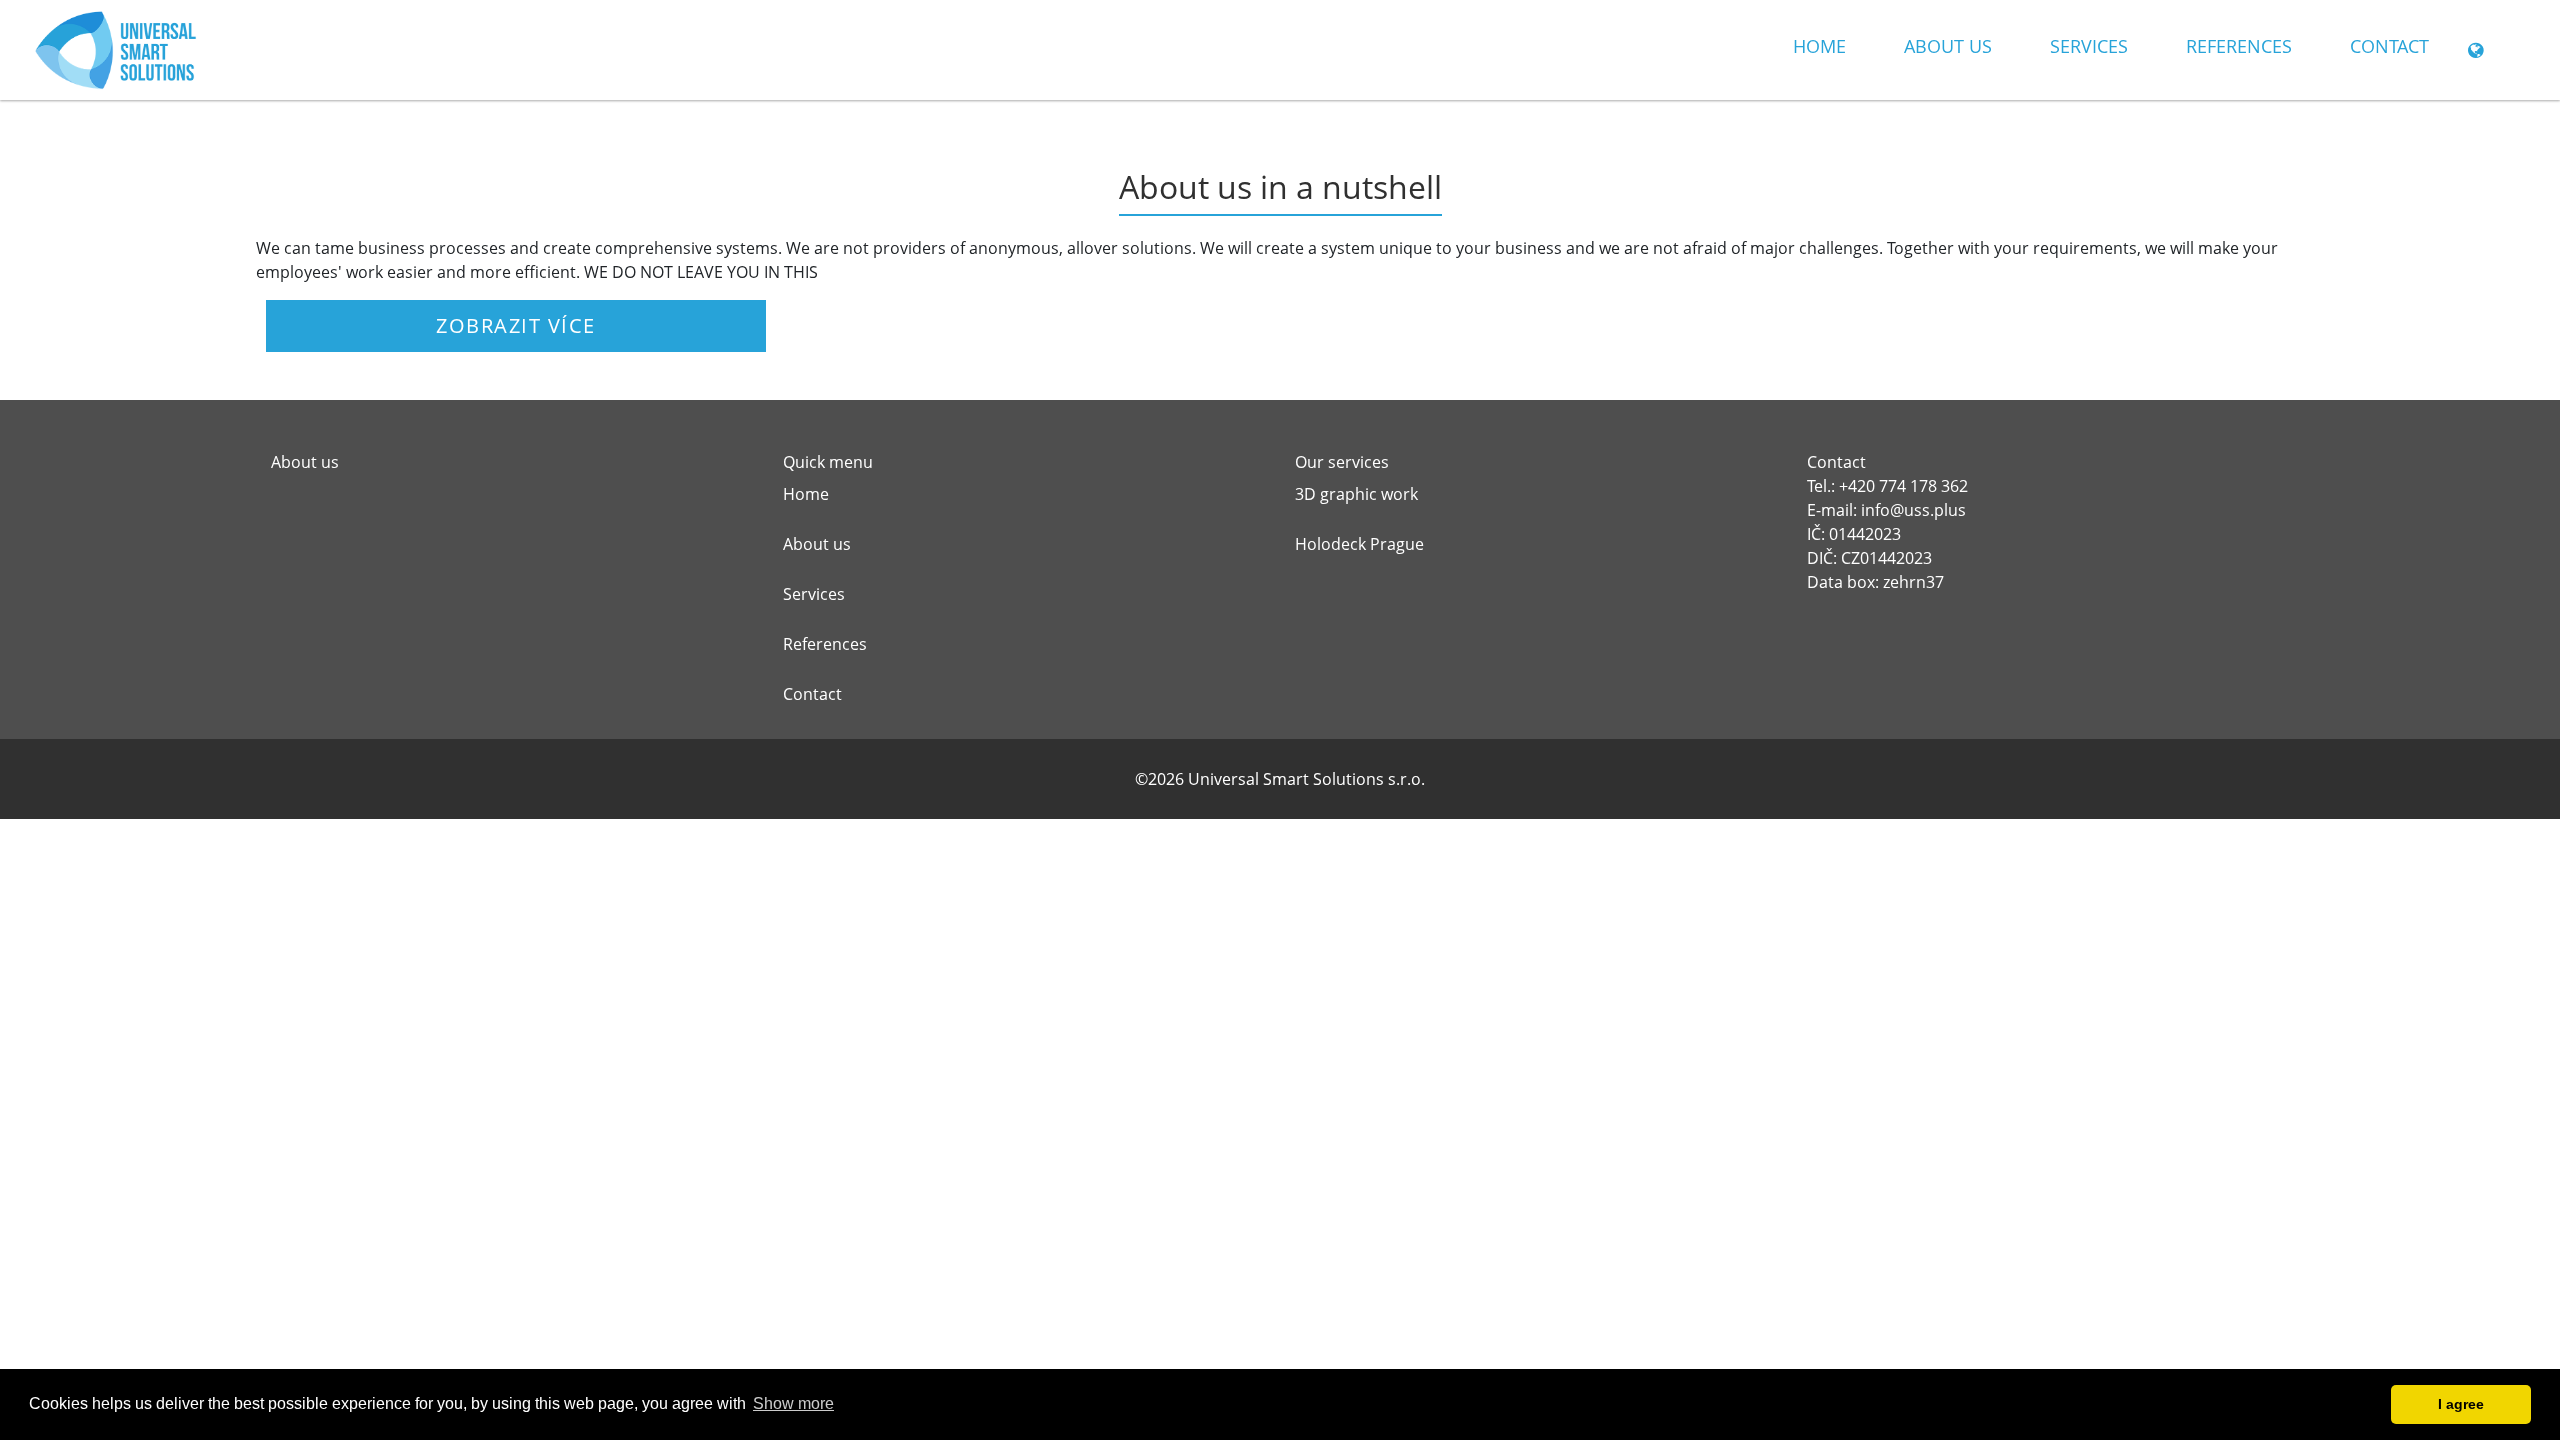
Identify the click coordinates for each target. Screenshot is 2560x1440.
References (2239, 46)
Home (1819, 46)
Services (2089, 46)
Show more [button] (793, 1403)
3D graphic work (1356, 494)
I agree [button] (2461, 1404)
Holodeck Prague (1359, 544)
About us (1948, 46)
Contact (2389, 46)
